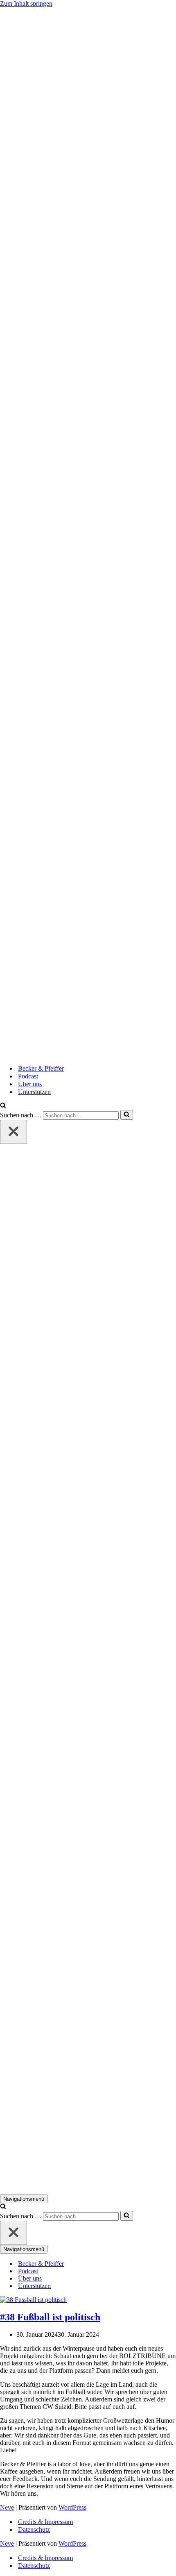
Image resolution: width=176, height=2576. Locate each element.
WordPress (72, 2507)
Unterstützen (34, 1092)
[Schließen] (14, 1132)
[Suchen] (3, 1106)
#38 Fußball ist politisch (50, 2317)
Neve (7, 2507)
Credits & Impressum (45, 2522)
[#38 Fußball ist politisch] (33, 2300)
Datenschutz (34, 2529)
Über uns (30, 1084)
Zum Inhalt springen (26, 3)
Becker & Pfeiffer (41, 1068)
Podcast (28, 1076)
